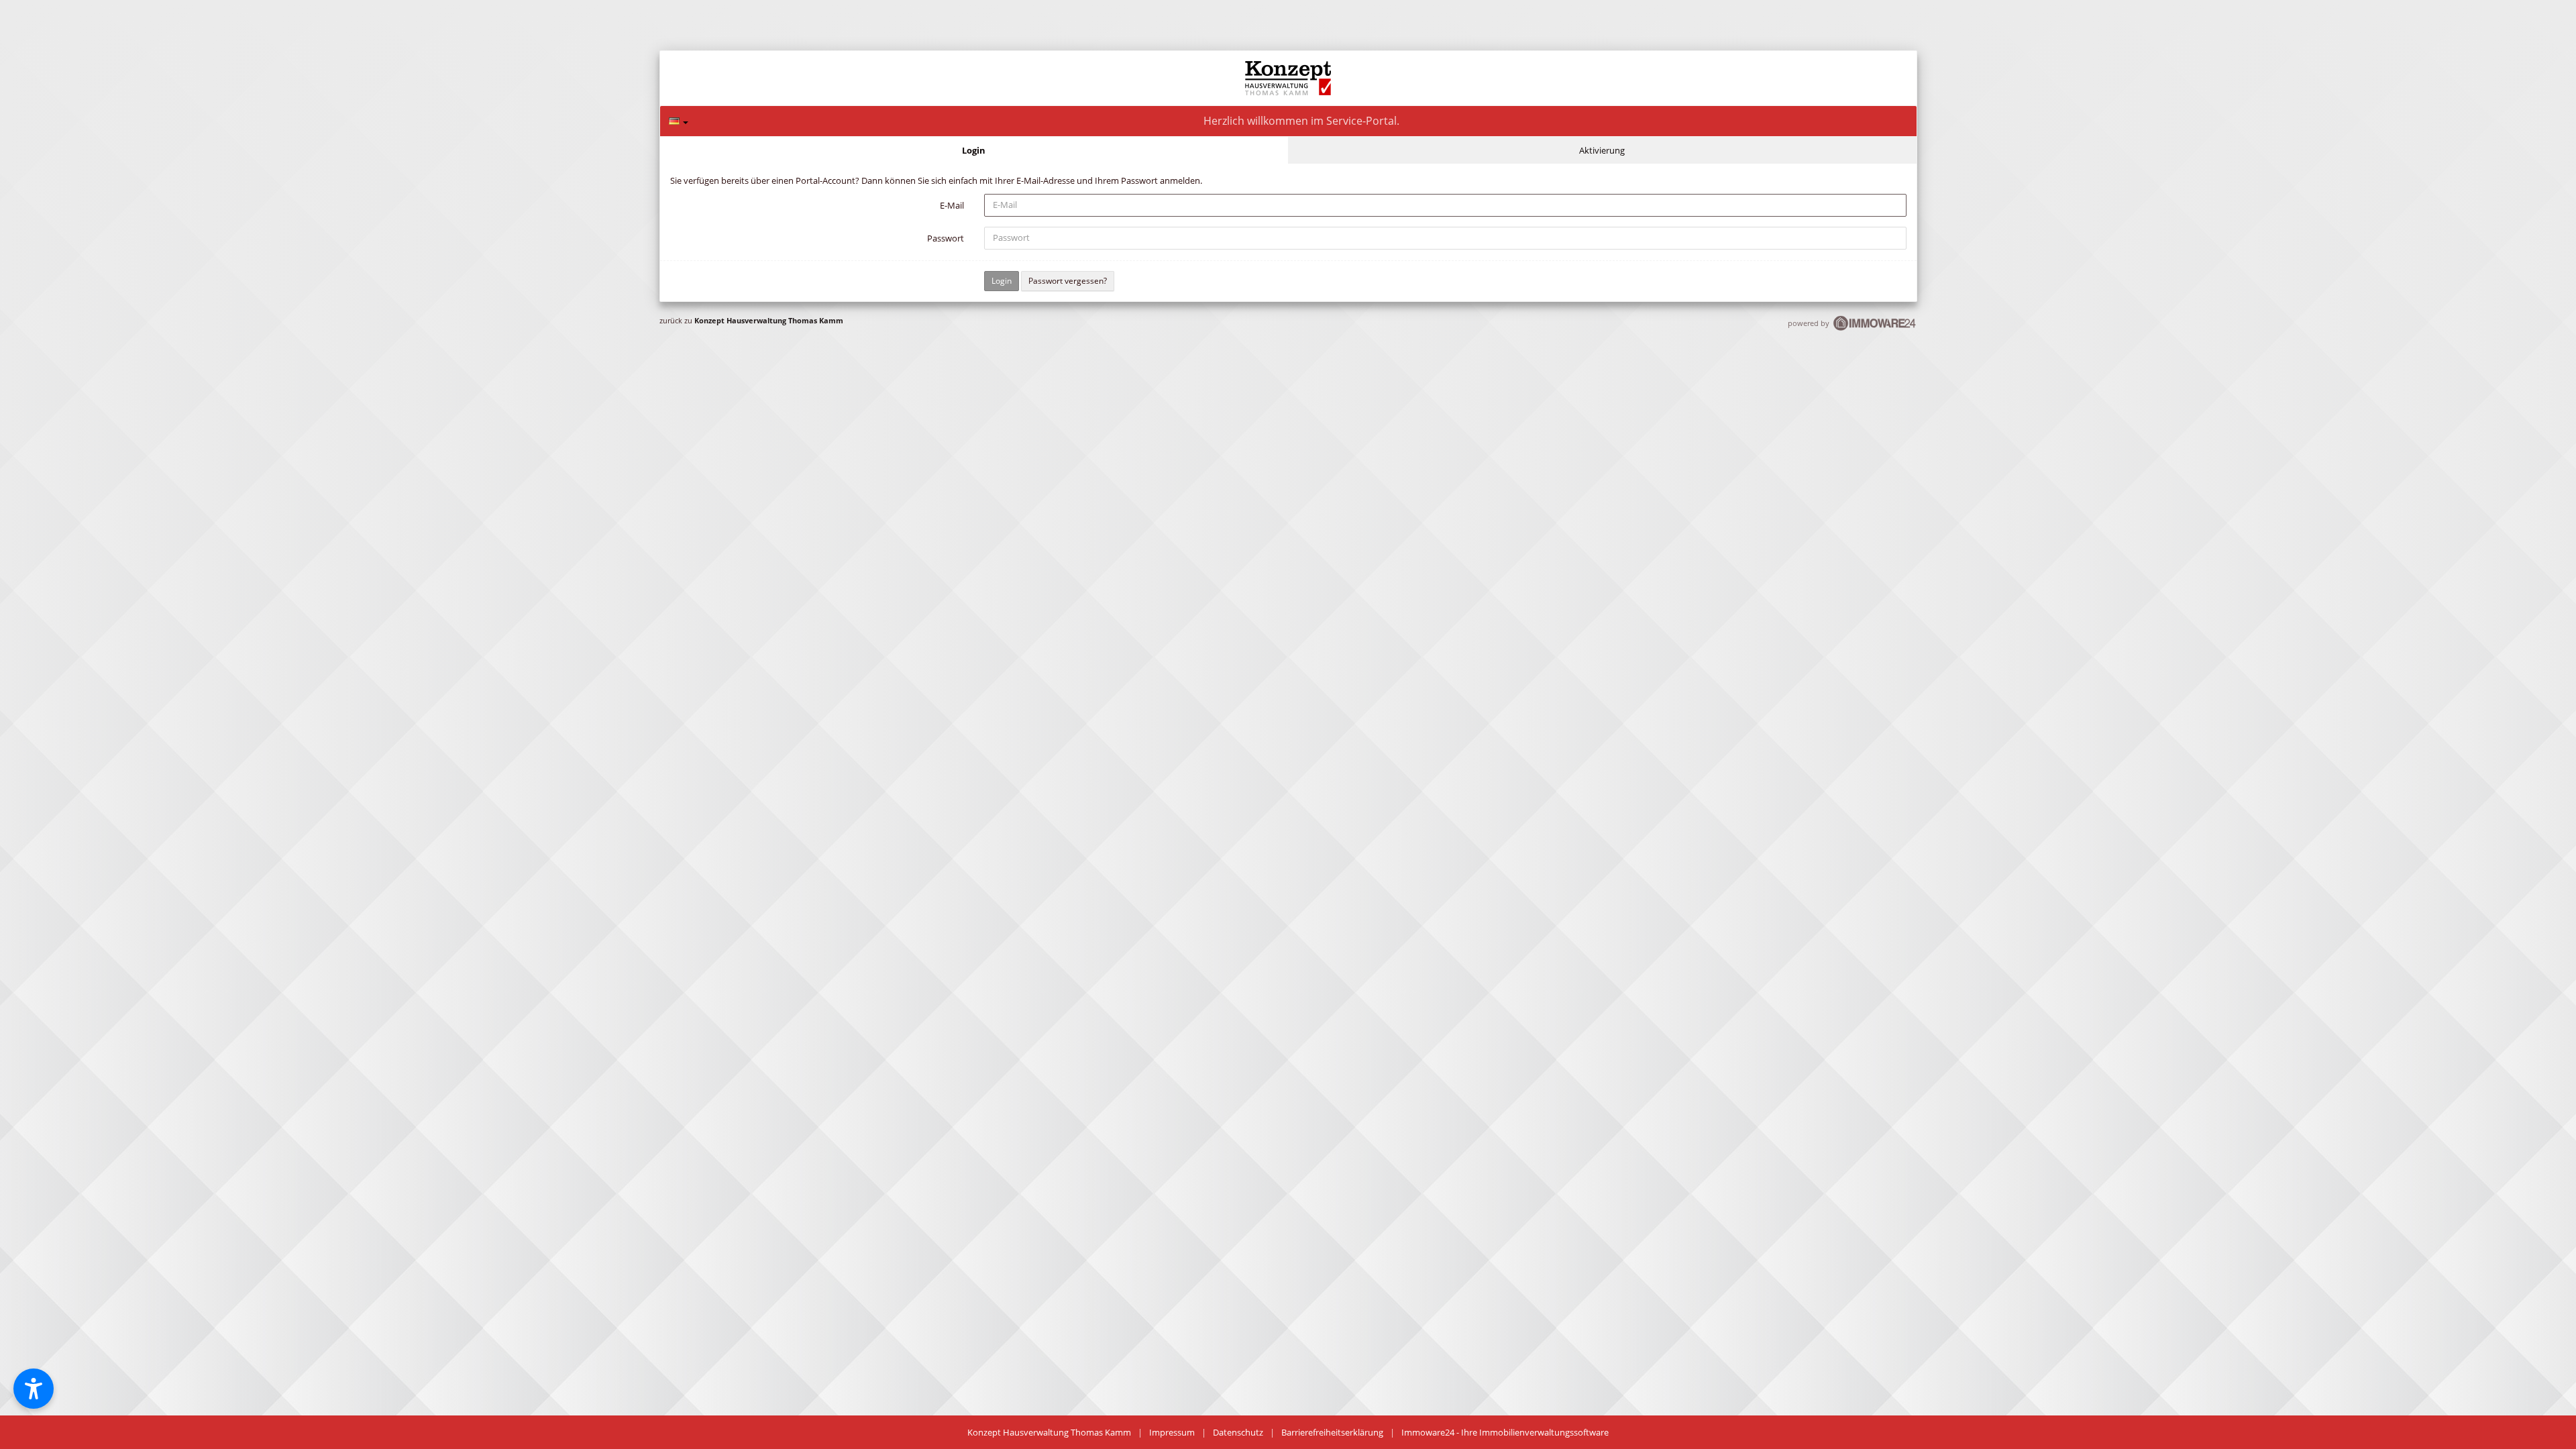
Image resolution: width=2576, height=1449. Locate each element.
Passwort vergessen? (1068, 281)
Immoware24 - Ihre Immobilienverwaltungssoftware (1505, 1432)
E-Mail (952, 205)
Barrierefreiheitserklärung (1332, 1432)
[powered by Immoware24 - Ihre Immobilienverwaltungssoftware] (1875, 329)
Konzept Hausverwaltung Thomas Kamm (769, 320)
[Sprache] (679, 121)
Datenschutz (1238, 1432)
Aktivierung (1602, 150)
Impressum (1172, 1432)
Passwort (946, 238)
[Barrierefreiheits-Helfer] (34, 1389)
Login (974, 150)
